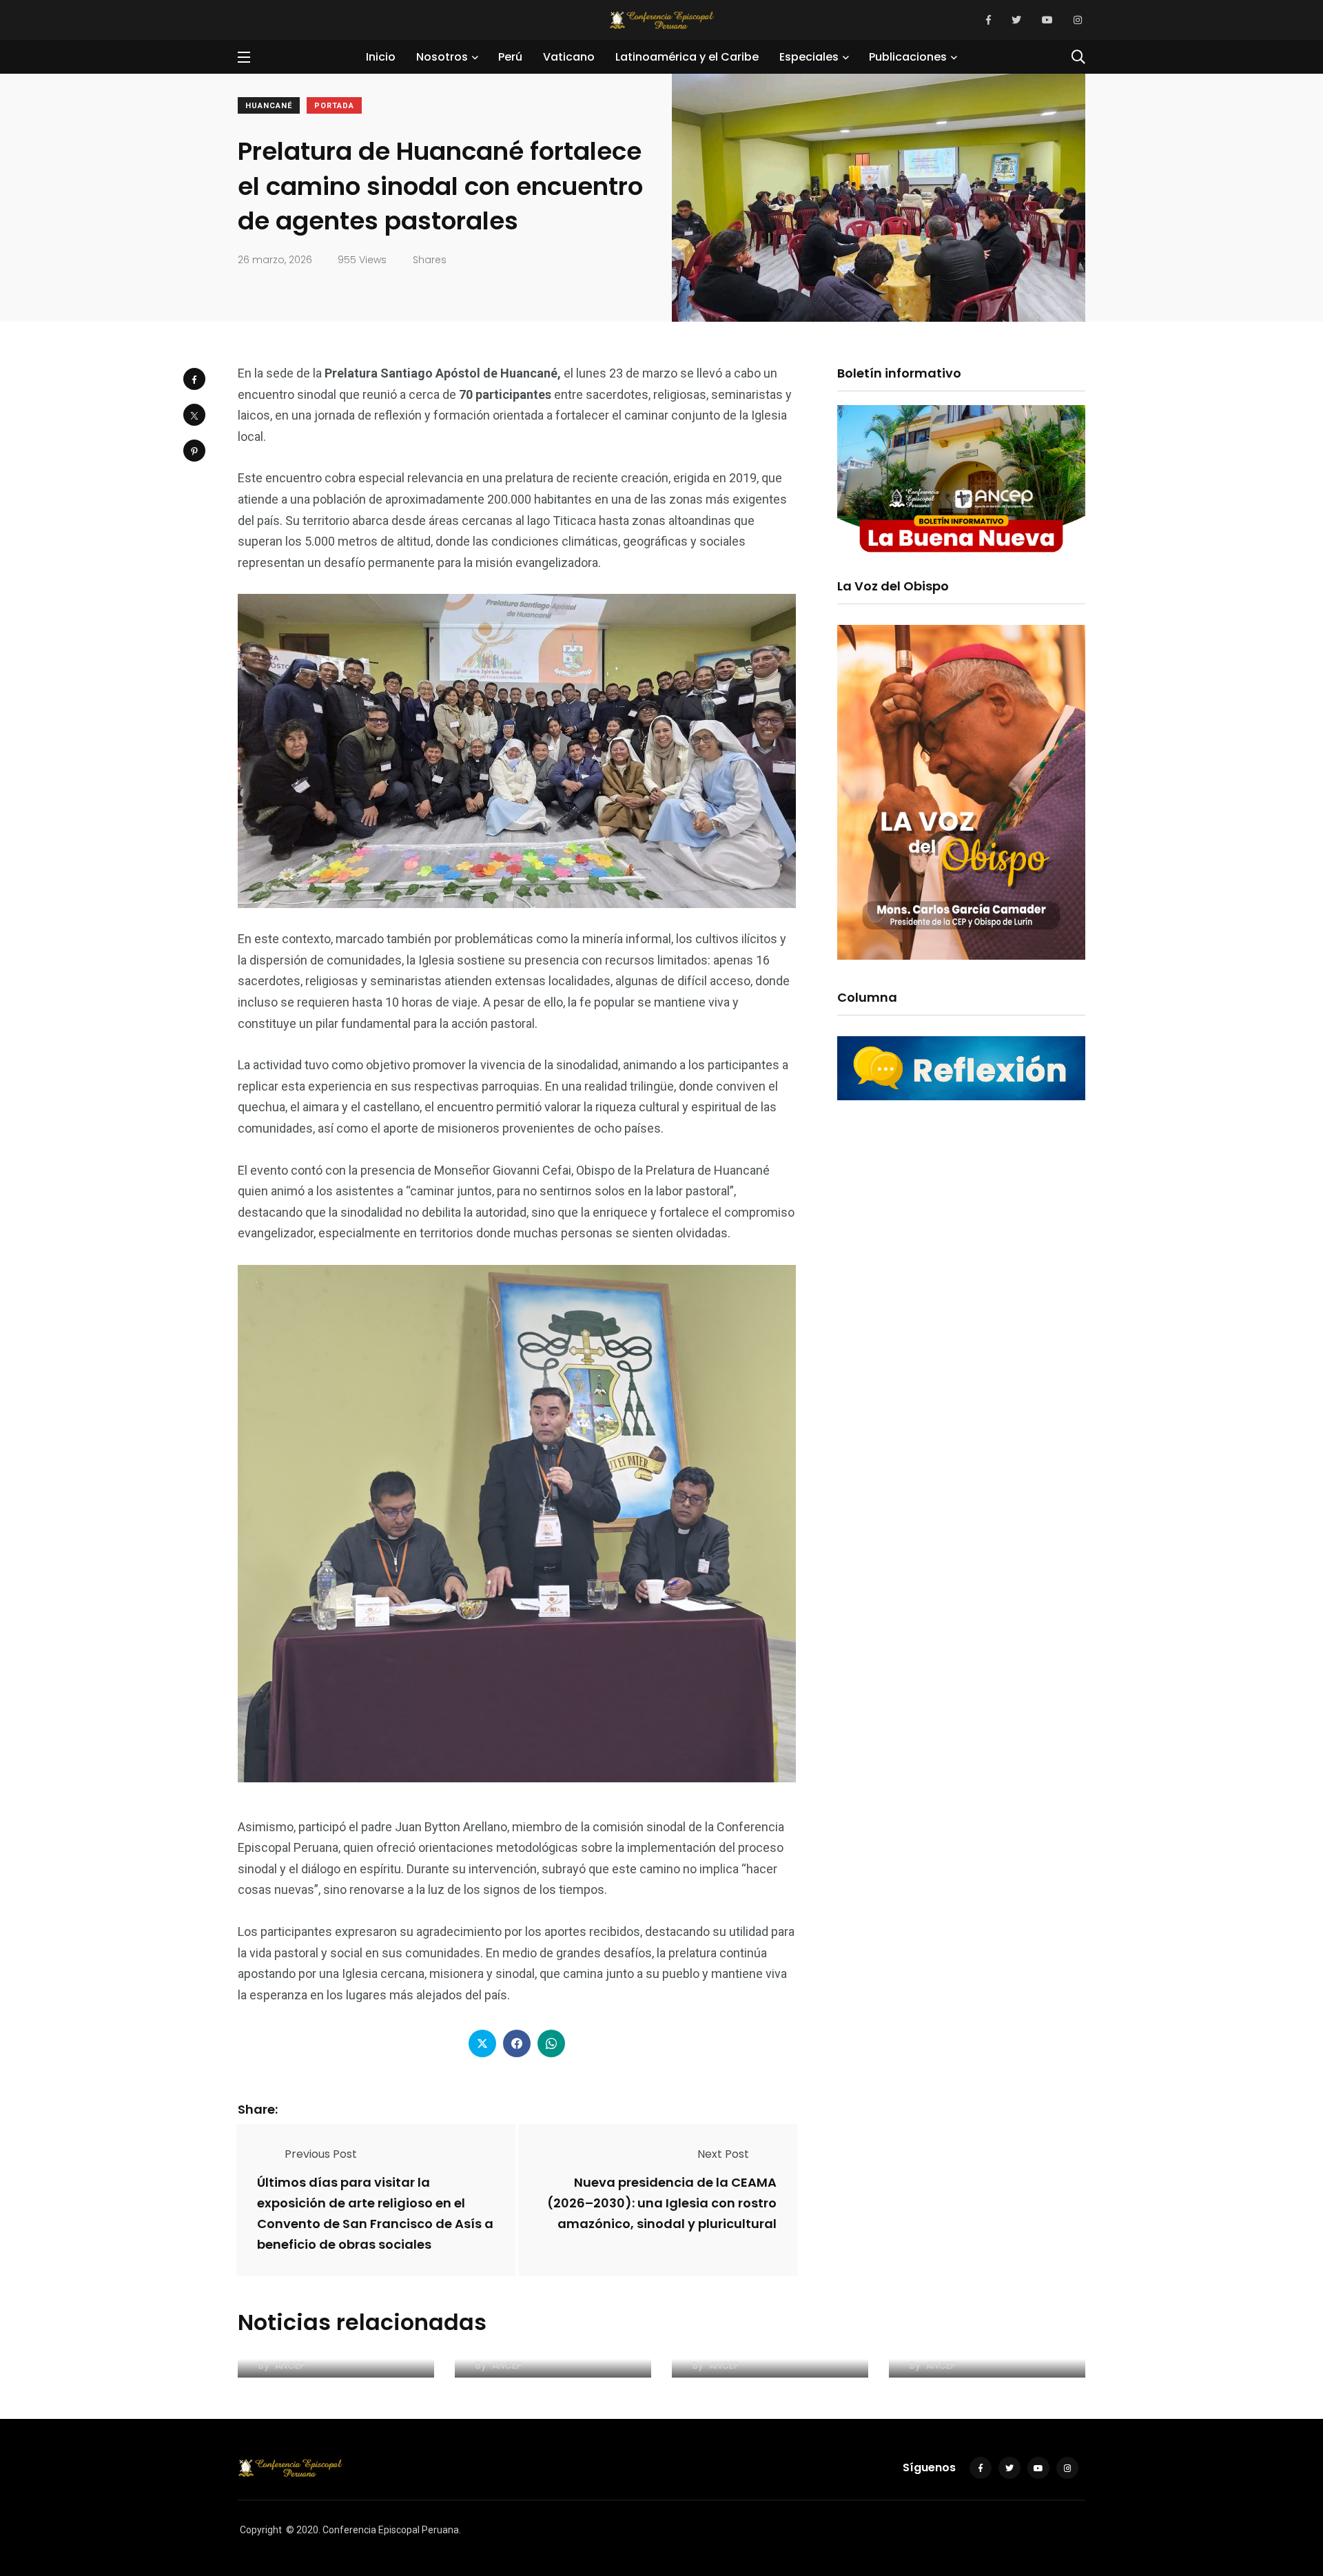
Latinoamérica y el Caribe (687, 57)
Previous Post (321, 2154)
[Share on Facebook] (194, 379)
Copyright (261, 2530)
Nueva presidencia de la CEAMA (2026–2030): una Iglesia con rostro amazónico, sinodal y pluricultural (662, 2203)
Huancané (269, 106)
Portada (334, 106)
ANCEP (290, 2365)
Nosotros (442, 57)
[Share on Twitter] (194, 415)
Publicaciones (908, 57)
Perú (510, 57)
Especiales (809, 57)
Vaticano (569, 57)
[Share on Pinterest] (194, 451)
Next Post (723, 2154)
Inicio (381, 57)
